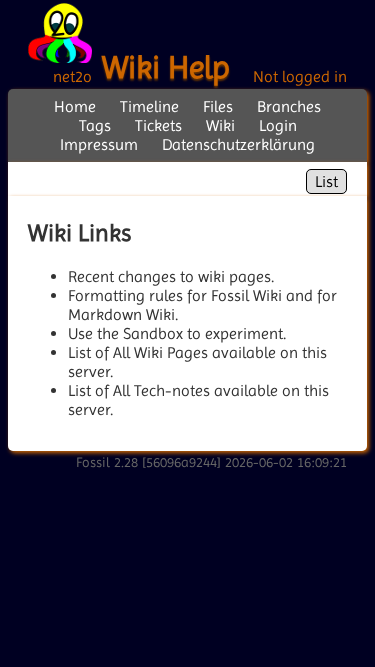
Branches (289, 106)
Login (278, 125)
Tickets (158, 125)
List (326, 181)
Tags (95, 125)
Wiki (220, 125)
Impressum (99, 144)
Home (75, 106)
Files (218, 106)
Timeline (149, 106)
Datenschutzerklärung (238, 144)
